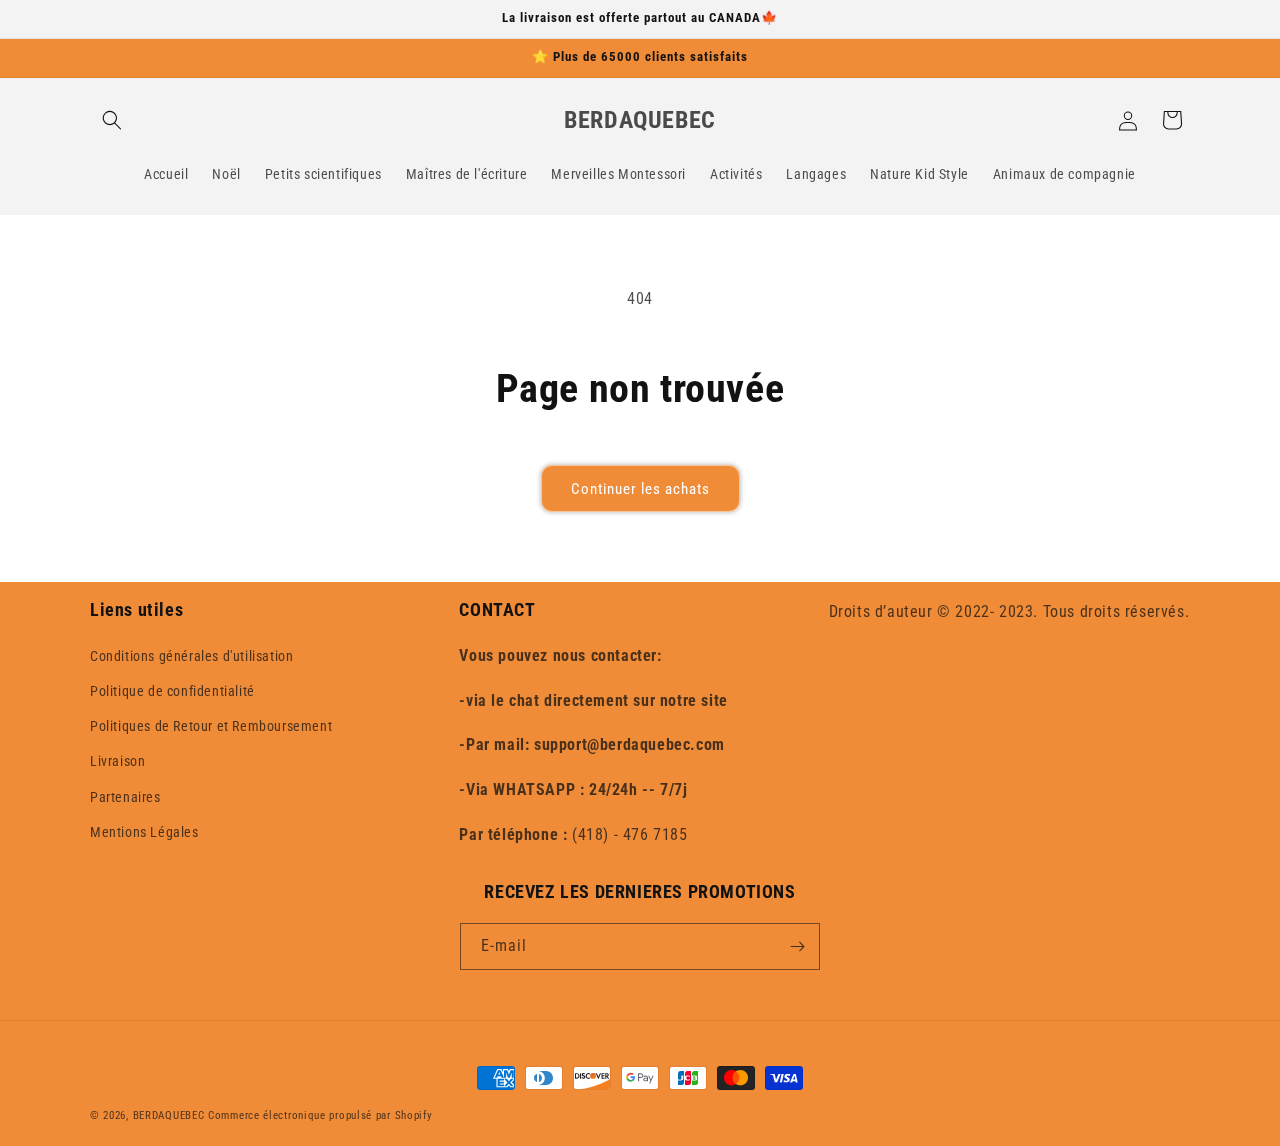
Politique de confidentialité (172, 691)
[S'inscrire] (797, 946)
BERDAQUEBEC (169, 1115)
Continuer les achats (640, 489)
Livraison (117, 761)
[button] (112, 120)
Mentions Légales (144, 832)
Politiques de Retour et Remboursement (211, 726)
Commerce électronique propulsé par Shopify (320, 1115)
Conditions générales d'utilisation (191, 656)
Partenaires (125, 797)
